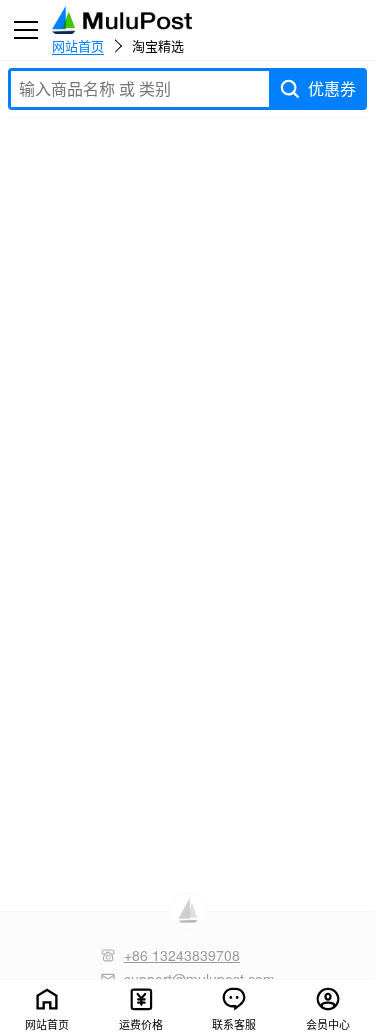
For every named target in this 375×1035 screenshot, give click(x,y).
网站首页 (78, 45)
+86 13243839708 (182, 955)
